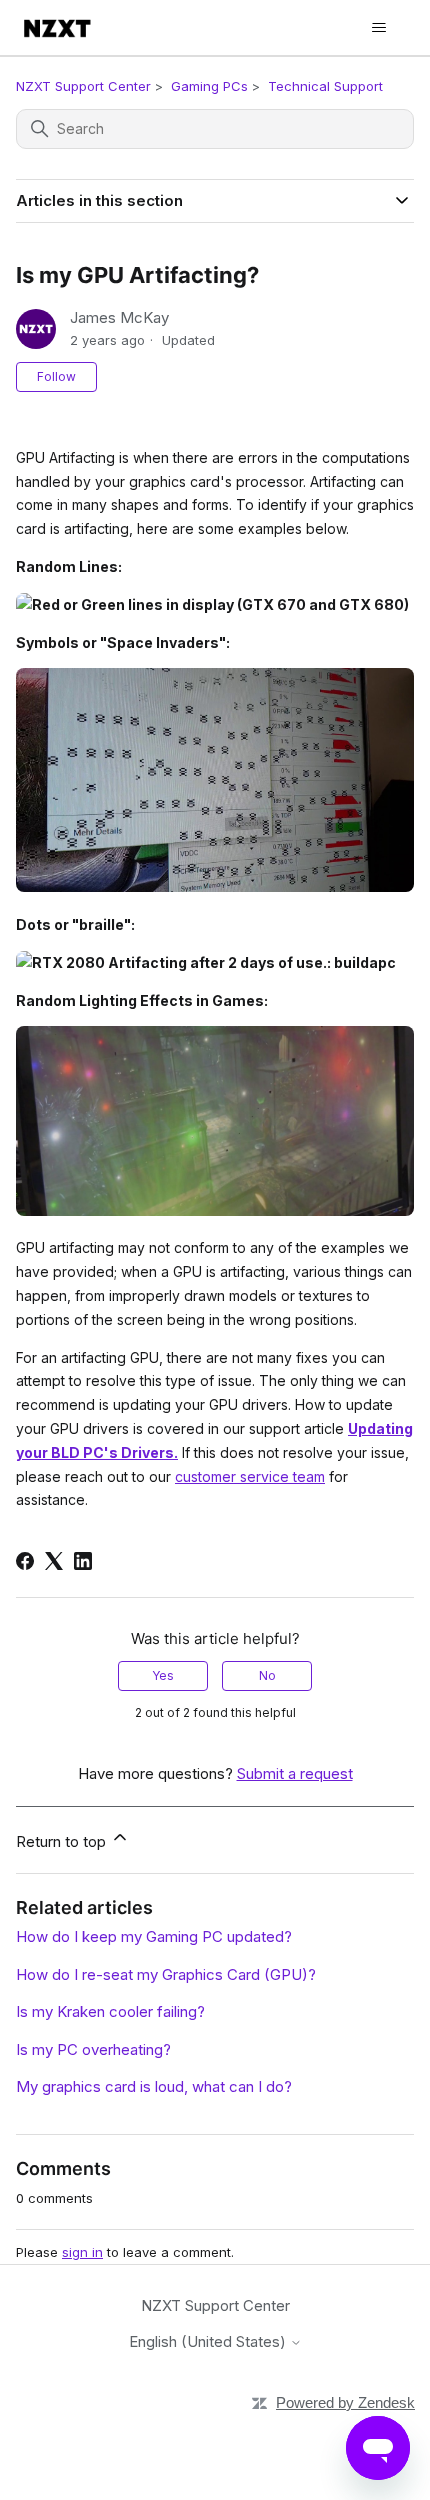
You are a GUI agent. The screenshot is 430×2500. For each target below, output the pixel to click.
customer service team (250, 1476)
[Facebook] (25, 1561)
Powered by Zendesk (345, 2402)
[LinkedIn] (83, 1561)
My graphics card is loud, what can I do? (154, 2086)
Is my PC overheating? (93, 2049)
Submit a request (295, 1773)
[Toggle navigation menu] (378, 28)
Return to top (63, 1841)
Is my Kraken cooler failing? (110, 2011)
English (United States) (209, 2341)
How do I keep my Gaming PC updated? (154, 1936)
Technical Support (325, 86)
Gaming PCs (209, 86)
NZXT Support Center (83, 86)
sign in (82, 2252)
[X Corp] (54, 1561)
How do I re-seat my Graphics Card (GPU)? (166, 1974)
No (267, 1675)
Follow (56, 376)
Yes (163, 1675)
